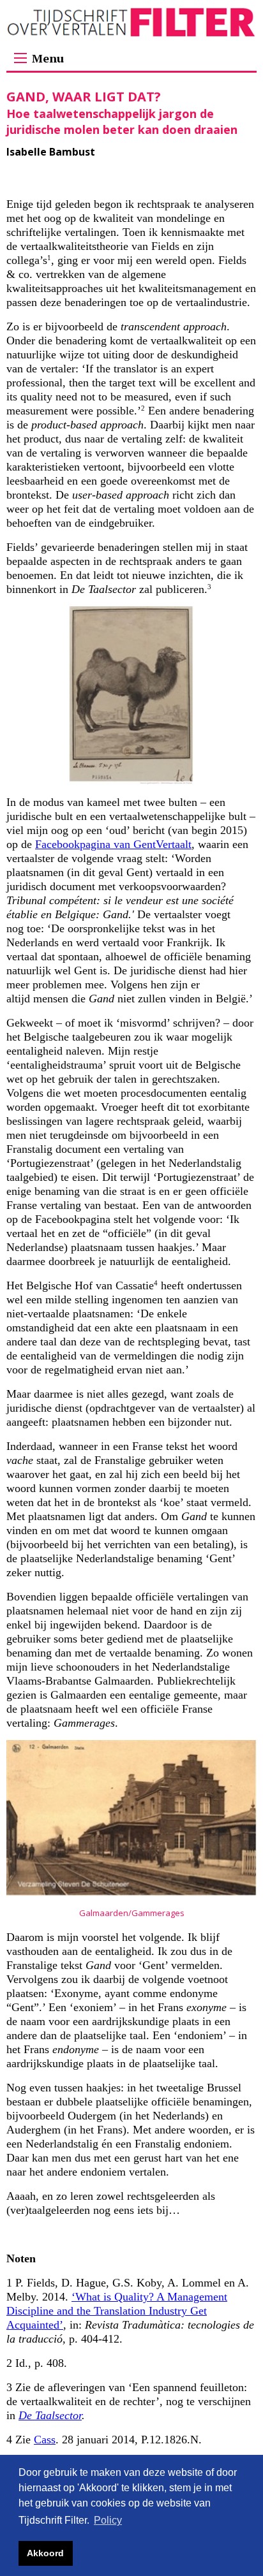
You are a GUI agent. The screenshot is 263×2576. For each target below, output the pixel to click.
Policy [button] (108, 2520)
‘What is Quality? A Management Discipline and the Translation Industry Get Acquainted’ (117, 2311)
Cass (45, 2440)
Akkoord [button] (45, 2553)
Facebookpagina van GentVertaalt (113, 844)
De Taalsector (50, 2415)
